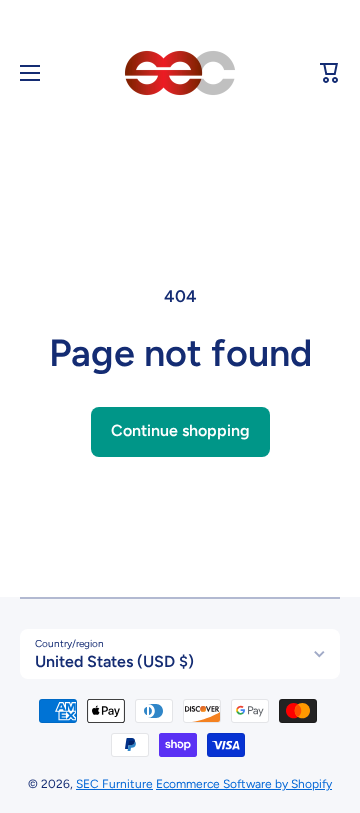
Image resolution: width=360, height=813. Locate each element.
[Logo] (180, 73)
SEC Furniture (114, 784)
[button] (330, 73)
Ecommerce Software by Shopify (244, 784)
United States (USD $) (114, 661)
